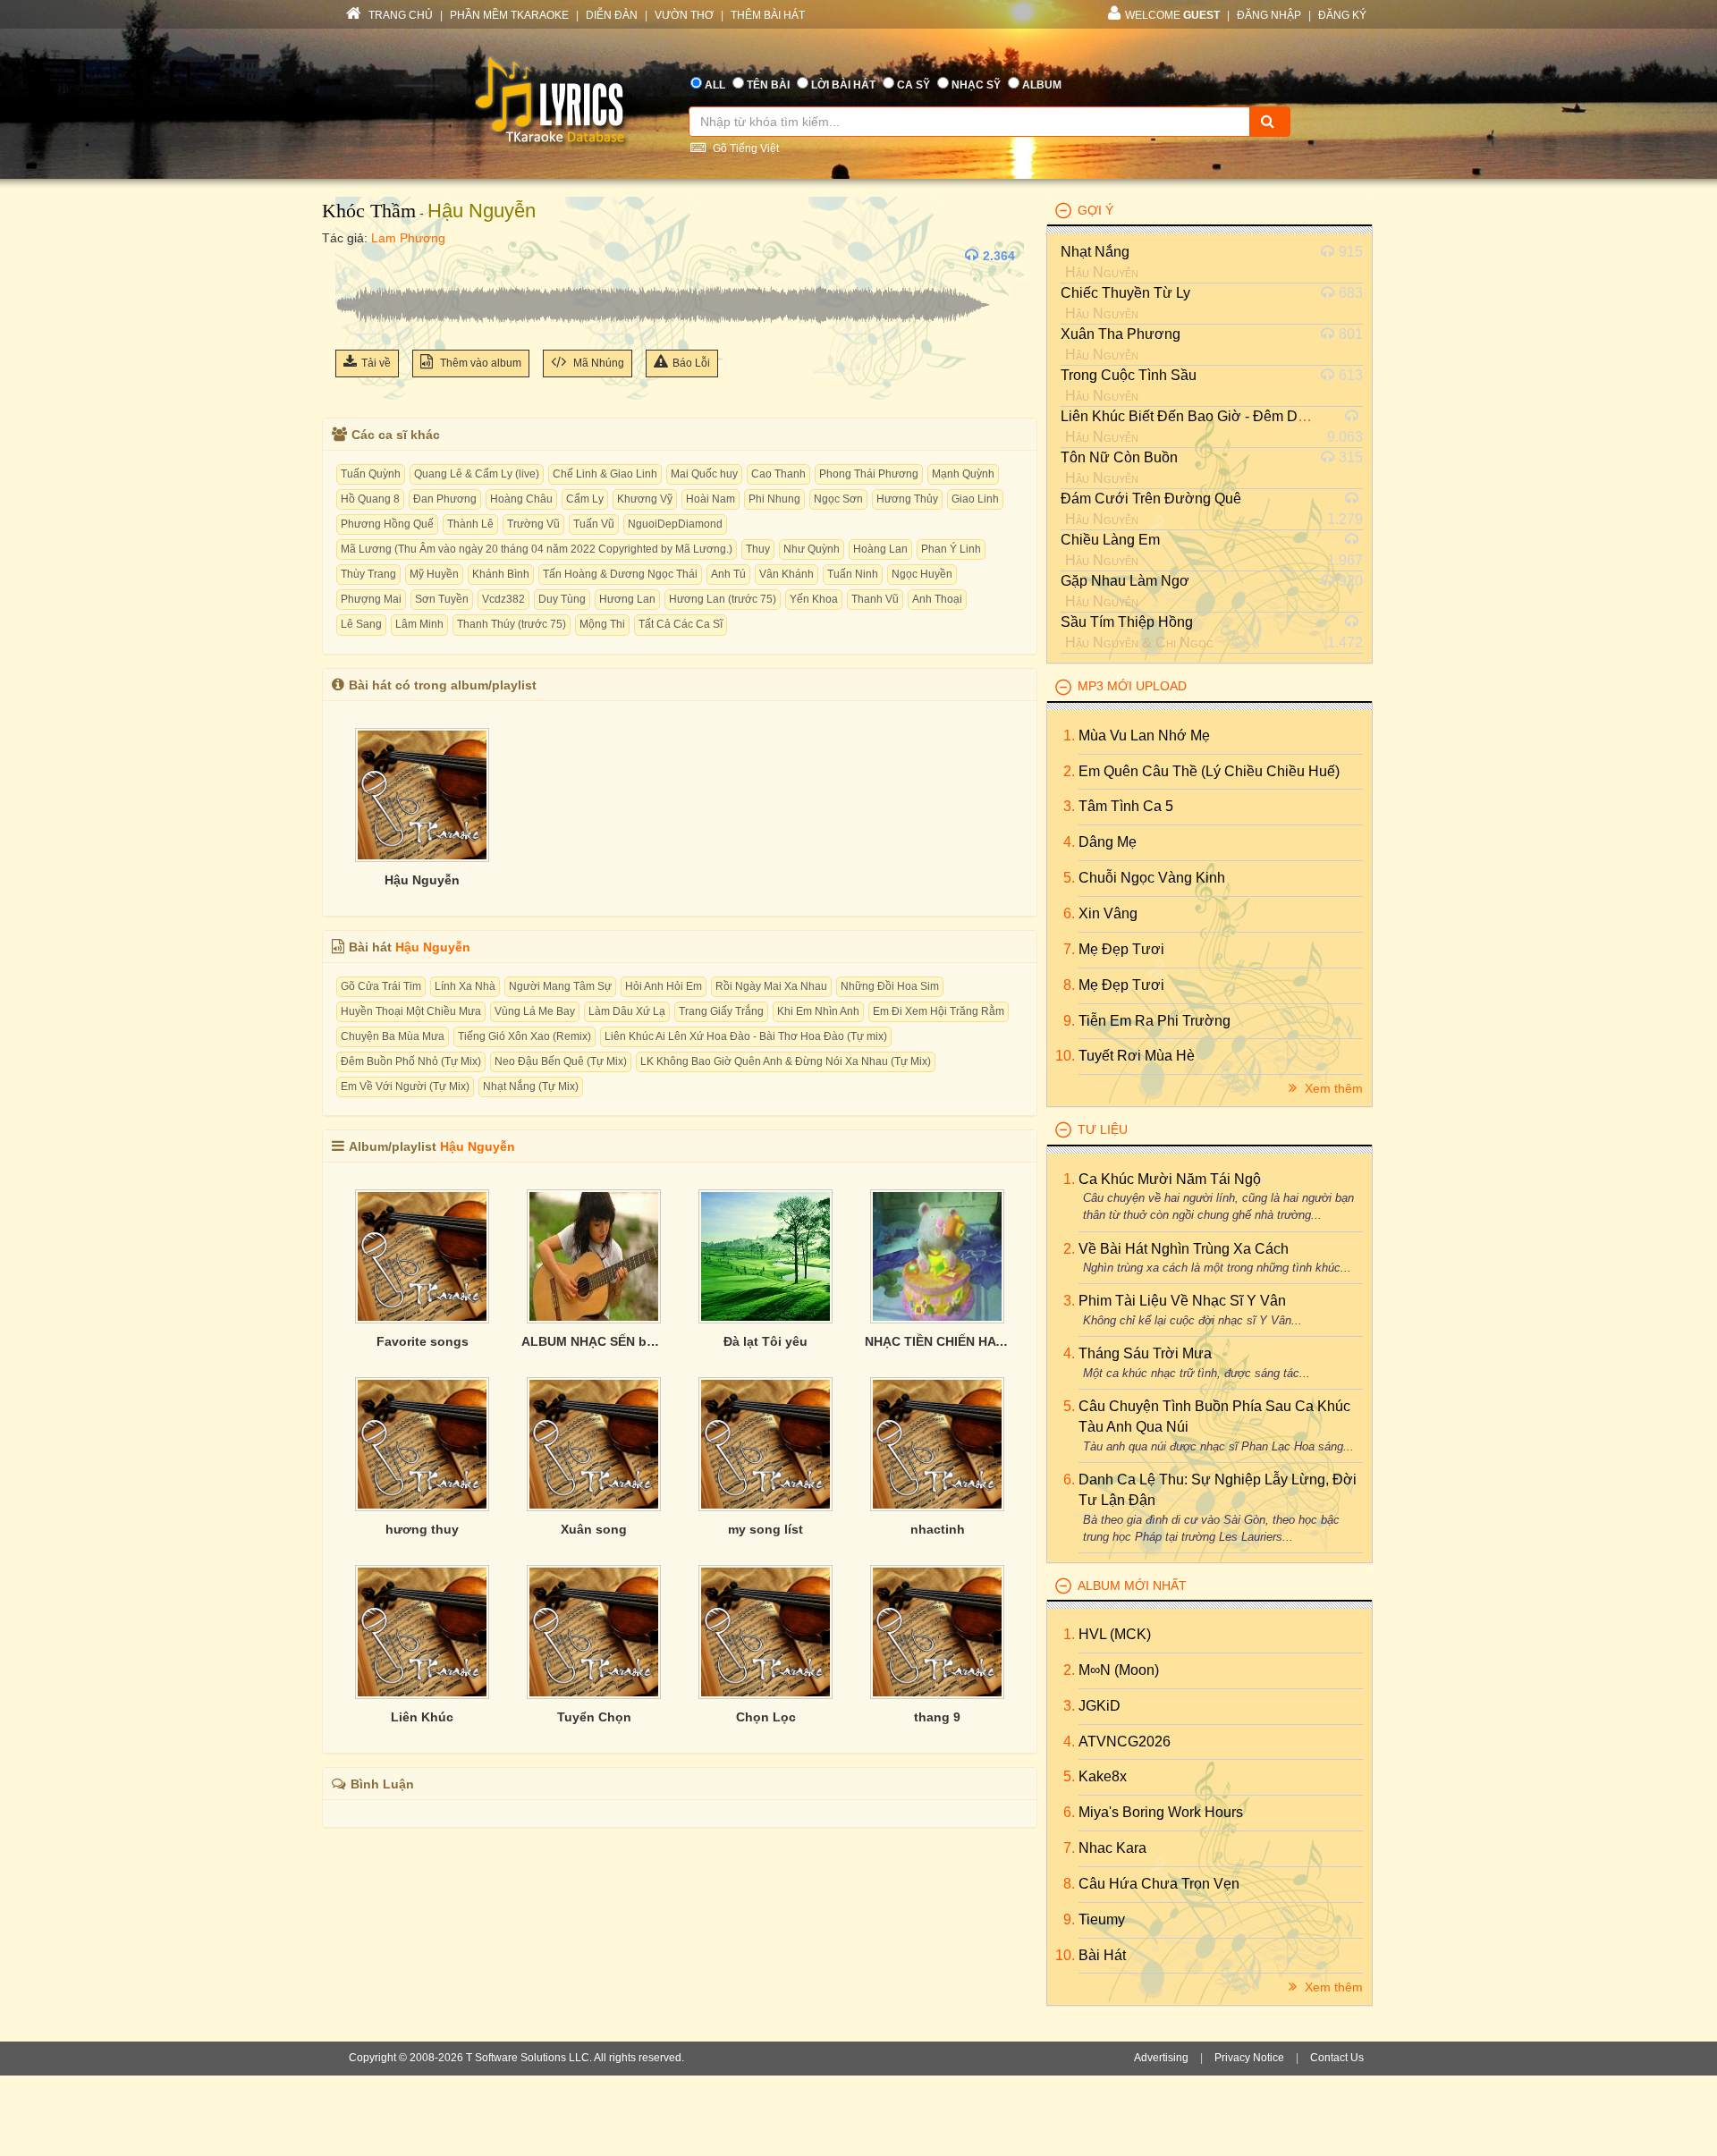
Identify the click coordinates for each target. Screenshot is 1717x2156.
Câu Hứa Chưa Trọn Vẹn (1159, 1884)
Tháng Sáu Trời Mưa (1145, 1353)
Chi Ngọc (1184, 643)
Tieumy (1102, 1919)
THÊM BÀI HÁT (768, 15)
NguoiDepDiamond (675, 524)
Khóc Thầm (369, 211)
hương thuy (422, 1529)
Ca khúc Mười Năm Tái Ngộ (1170, 1179)
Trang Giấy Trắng (721, 1011)
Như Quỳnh (812, 549)
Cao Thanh (778, 474)
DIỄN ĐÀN (612, 15)
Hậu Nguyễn (482, 211)
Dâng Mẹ (1108, 842)
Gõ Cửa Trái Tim (381, 986)
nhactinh (938, 1529)
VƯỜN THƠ (684, 15)
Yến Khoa (814, 599)
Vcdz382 (503, 599)
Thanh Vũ (875, 599)
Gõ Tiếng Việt (744, 148)
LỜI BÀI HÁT (843, 85)
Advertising (1161, 2058)
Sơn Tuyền (442, 599)
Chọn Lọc (766, 1717)
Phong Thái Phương (869, 474)
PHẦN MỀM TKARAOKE (509, 15)
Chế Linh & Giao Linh (605, 474)
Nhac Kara (1112, 1848)
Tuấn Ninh (853, 574)
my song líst (765, 1529)
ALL (715, 85)
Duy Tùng (562, 599)
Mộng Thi (602, 624)
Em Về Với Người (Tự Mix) (405, 1086)
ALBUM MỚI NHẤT (1132, 1585)
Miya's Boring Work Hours (1161, 1812)
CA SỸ (913, 85)
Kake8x (1103, 1776)
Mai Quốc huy (704, 474)
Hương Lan (627, 599)
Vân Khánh (787, 574)
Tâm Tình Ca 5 (1126, 806)
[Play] (353, 256)
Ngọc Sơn (838, 499)
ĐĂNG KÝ (1342, 15)
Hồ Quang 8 (370, 499)
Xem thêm (1332, 1088)
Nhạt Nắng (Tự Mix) (531, 1086)
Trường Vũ (533, 524)
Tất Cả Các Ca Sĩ (681, 624)
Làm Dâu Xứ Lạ (627, 1011)
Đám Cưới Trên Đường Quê (1151, 499)
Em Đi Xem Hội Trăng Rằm (939, 1011)
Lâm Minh (419, 624)
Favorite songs (423, 1341)
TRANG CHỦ (399, 15)
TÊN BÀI (768, 85)
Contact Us (1337, 2058)
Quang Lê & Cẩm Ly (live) (477, 474)
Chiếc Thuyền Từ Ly (1125, 293)
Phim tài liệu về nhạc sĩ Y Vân (1182, 1301)
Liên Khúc (422, 1717)
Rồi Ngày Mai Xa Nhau (771, 986)
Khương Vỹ (645, 499)
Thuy (758, 549)
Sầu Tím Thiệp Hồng (1127, 622)
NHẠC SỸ (976, 85)
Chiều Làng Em (1110, 540)
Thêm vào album (479, 363)
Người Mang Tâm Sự (560, 986)
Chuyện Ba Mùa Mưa (393, 1036)
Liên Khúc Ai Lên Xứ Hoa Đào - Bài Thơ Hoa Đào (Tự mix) (746, 1036)
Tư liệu (1103, 1129)
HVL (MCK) (1115, 1634)
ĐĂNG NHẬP (1269, 15)
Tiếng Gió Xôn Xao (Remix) (524, 1036)
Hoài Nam (710, 499)
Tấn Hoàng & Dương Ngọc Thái (620, 574)
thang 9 (937, 1717)
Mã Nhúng (597, 363)
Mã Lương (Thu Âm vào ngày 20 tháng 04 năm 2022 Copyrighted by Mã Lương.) (537, 549)
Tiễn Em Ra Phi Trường (1155, 1021)
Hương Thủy (907, 499)
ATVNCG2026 (1125, 1742)
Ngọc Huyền (922, 574)
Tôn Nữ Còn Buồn (1119, 457)
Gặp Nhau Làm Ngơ (1125, 581)
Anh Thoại (937, 599)
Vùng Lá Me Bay (535, 1011)
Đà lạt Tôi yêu (765, 1341)
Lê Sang (361, 624)
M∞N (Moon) (1119, 1670)
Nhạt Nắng (1095, 252)
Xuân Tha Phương (1121, 334)
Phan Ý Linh (951, 549)
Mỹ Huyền (434, 574)
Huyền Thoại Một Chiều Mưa (411, 1011)
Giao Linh (975, 499)
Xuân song (594, 1529)
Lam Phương (408, 238)
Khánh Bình (501, 574)
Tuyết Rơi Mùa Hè (1137, 1056)
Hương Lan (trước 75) (723, 599)
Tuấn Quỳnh (371, 474)
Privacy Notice (1249, 2058)
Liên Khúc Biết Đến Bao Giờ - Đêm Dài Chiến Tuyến (1227, 416)
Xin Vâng (1108, 913)
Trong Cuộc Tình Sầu (1129, 375)
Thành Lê (470, 524)
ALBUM (1042, 85)
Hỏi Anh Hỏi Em (664, 986)
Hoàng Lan (880, 549)
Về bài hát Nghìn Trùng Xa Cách (1184, 1249)
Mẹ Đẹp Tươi (1121, 949)
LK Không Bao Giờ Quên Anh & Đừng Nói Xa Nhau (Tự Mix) (786, 1061)
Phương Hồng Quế (387, 524)
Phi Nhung (774, 499)
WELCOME (1172, 15)
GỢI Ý (1095, 210)
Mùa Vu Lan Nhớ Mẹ (1144, 736)
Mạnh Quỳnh (963, 474)
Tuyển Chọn (594, 1717)
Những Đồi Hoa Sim (890, 986)
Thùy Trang (368, 574)
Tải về (376, 363)
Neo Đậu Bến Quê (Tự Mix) (561, 1061)
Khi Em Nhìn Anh (818, 1011)
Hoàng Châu (521, 499)
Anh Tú (728, 574)
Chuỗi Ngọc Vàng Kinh (1152, 878)
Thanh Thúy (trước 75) (512, 624)
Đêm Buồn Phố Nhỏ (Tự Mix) (411, 1061)
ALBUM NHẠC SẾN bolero (594, 1341)
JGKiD (1100, 1706)
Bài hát (1102, 1955)
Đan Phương (445, 499)
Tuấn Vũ (594, 524)
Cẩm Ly (585, 499)
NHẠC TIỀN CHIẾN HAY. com (937, 1341)
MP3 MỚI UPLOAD (1132, 686)
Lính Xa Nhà (465, 986)
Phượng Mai (371, 599)
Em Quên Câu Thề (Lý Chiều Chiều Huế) (1209, 771)
